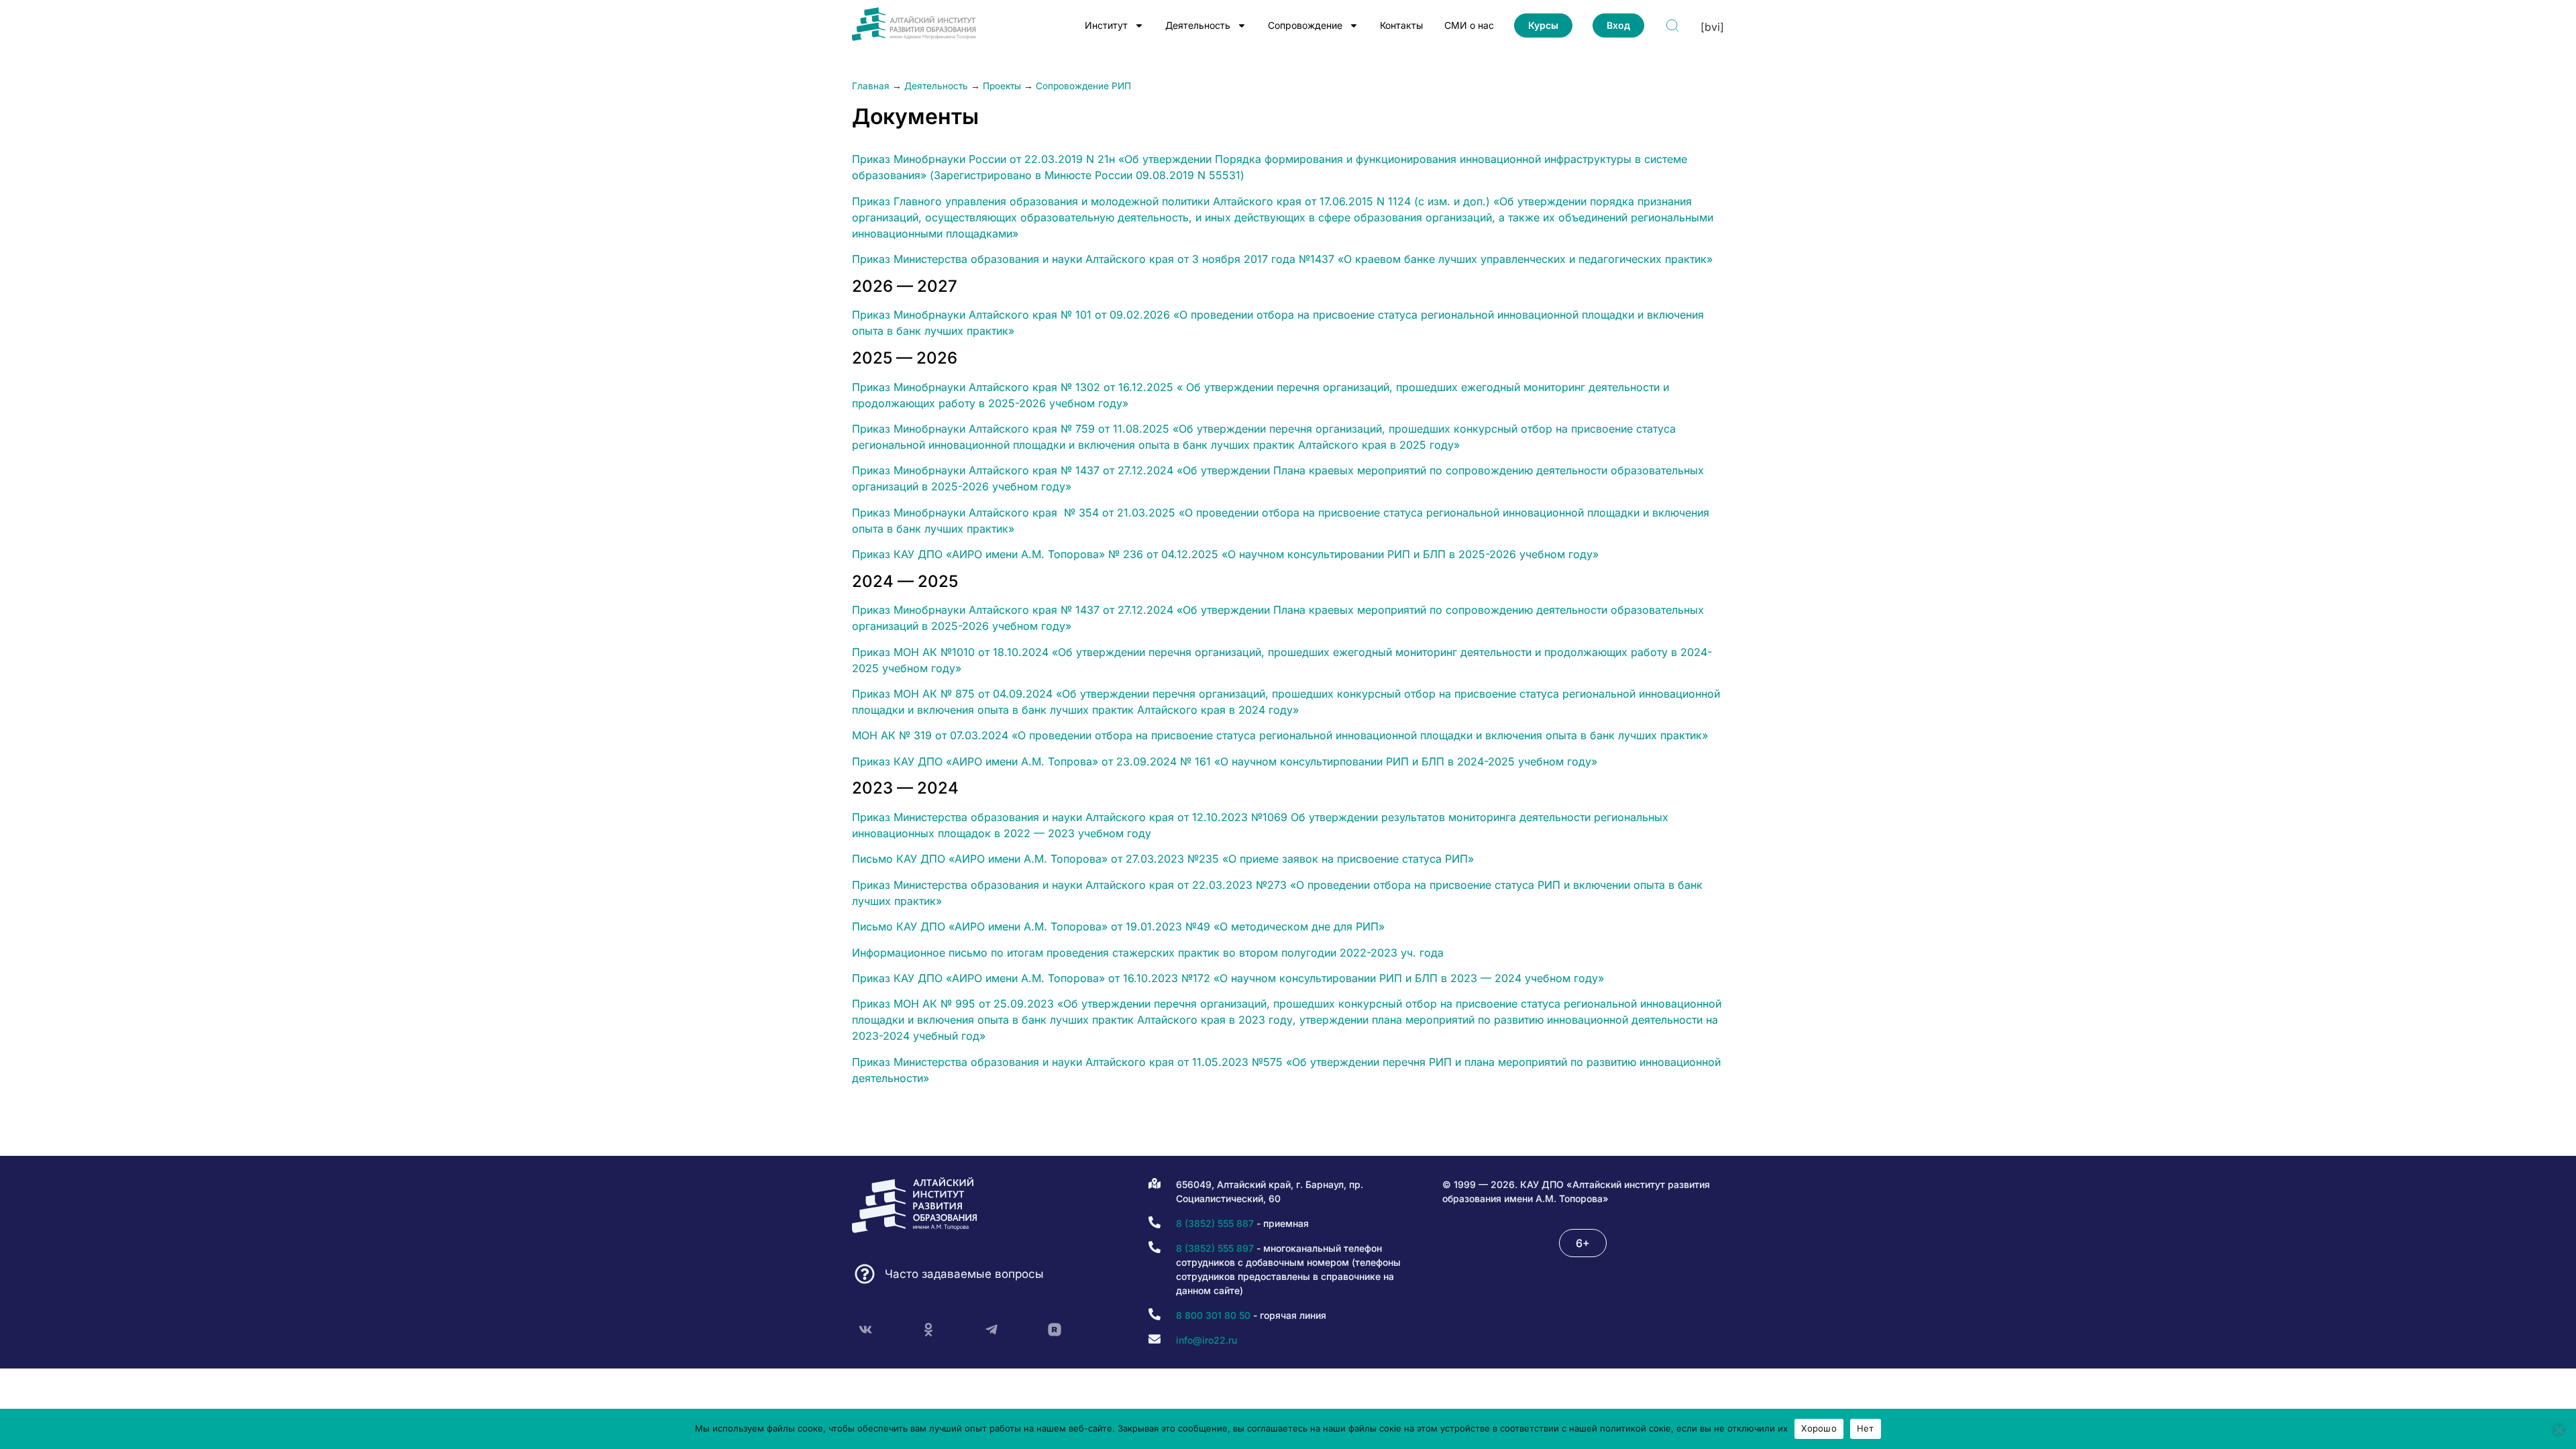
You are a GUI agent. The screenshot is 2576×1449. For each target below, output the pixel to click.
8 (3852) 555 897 (1215, 1248)
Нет (1866, 1428)
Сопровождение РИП (1083, 86)
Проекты (1002, 86)
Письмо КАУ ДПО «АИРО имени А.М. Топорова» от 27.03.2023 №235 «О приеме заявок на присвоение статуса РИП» (1163, 859)
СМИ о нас (1469, 25)
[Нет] (2559, 1430)
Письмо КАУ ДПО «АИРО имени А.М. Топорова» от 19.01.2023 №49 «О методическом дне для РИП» (1118, 926)
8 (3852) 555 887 (1215, 1223)
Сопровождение (1305, 25)
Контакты (1401, 25)
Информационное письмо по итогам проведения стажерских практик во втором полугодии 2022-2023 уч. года (1148, 953)
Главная (871, 86)
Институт (1106, 25)
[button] (1583, 1243)
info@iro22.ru (1206, 1340)
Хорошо (1819, 1428)
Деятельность (1198, 25)
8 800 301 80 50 (1213, 1315)
